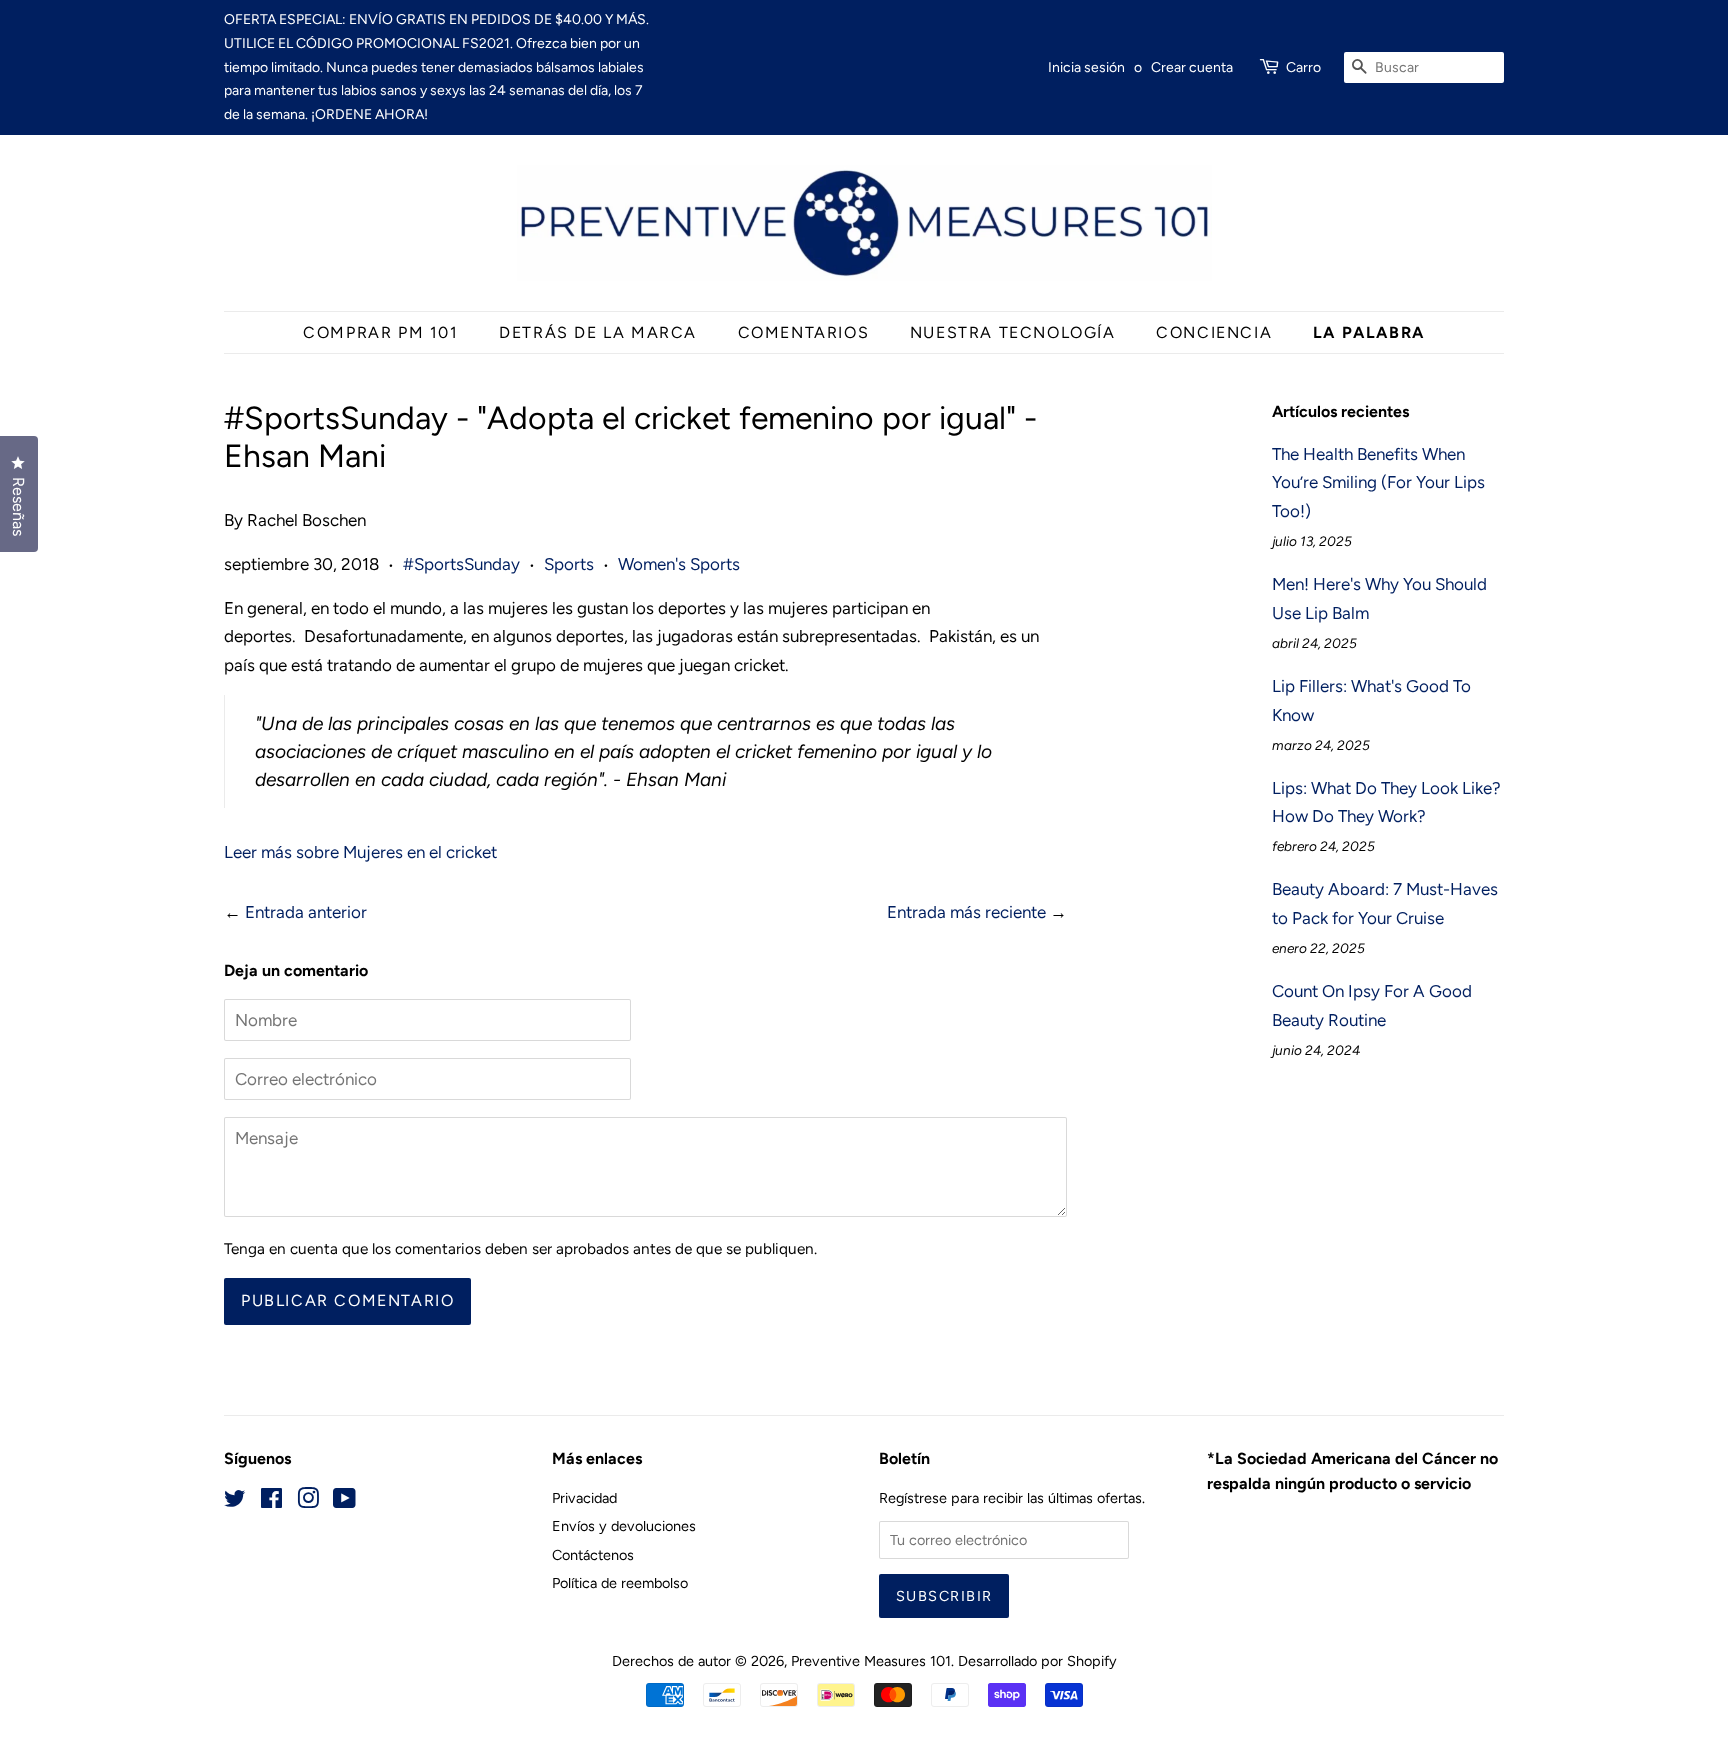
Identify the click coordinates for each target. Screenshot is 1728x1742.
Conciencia (1214, 332)
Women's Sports (679, 564)
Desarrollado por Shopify (1037, 1661)
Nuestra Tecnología (1013, 332)
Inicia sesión (1086, 67)
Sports (569, 564)
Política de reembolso (620, 1583)
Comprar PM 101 (380, 332)
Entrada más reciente (966, 912)
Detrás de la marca (598, 332)
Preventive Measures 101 (871, 1661)
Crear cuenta (1192, 67)
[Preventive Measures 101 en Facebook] (271, 1502)
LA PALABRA (1369, 332)
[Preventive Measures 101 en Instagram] (308, 1502)
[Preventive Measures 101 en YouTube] (344, 1502)
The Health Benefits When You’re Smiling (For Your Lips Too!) (1378, 483)
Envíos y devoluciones (624, 1526)
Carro (1303, 67)
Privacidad (584, 1498)
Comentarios (804, 332)
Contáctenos (593, 1555)
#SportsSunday (461, 564)
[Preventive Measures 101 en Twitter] (235, 1502)
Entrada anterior (306, 912)
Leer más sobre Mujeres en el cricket (360, 852)
